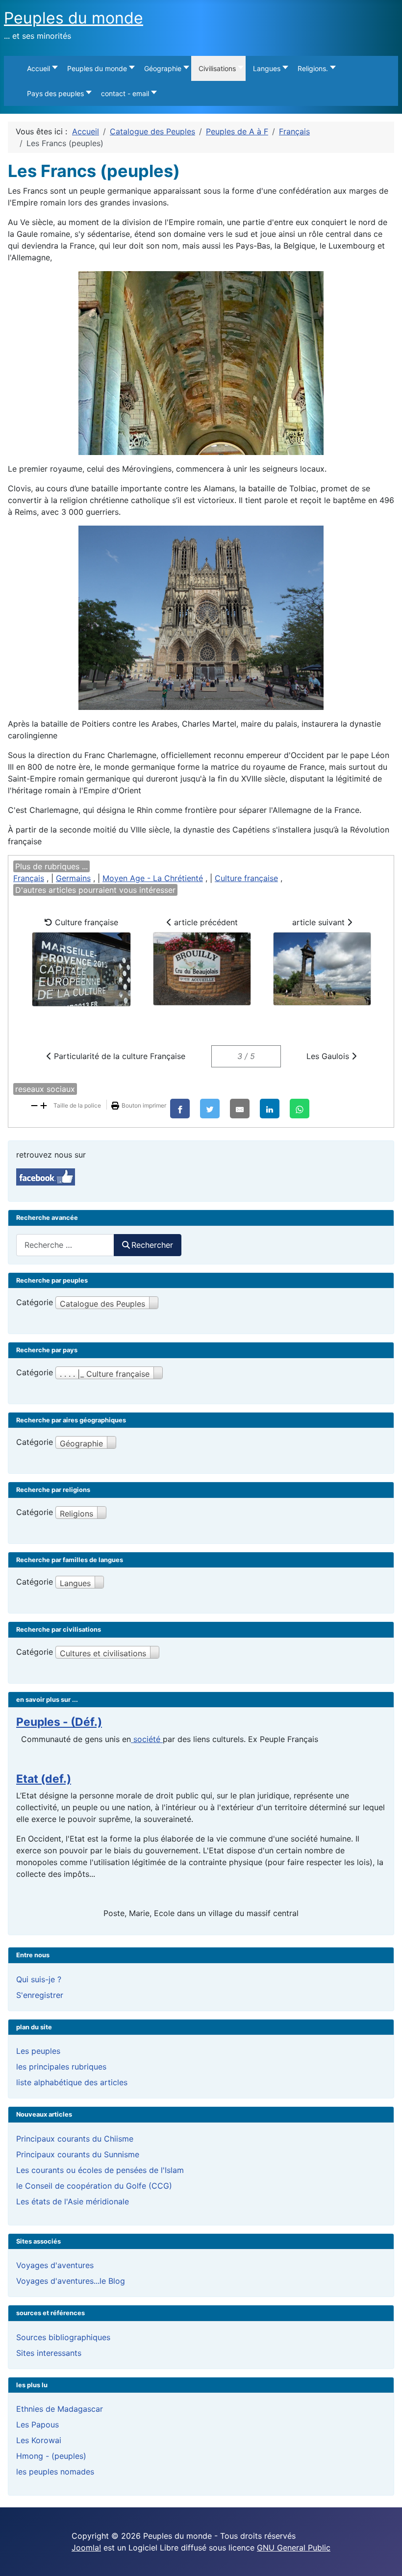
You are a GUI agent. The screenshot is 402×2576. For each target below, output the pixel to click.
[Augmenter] (44, 1105)
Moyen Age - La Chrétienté (153, 878)
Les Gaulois (329, 1056)
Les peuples (38, 2051)
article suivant (320, 922)
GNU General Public (294, 2548)
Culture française (246, 878)
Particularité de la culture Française (118, 1056)
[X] (210, 1109)
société (147, 1739)
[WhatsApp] (300, 1109)
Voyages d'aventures (55, 2265)
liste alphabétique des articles (72, 2082)
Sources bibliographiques (63, 2337)
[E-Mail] (240, 1109)
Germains (73, 878)
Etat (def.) (44, 1779)
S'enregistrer (40, 1995)
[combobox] (65, 1245)
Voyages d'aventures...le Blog (71, 2281)
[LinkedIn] (270, 1109)
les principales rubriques (61, 2067)
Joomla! (86, 2548)
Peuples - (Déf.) (59, 1722)
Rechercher (152, 1245)
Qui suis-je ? (39, 1979)
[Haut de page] (385, 2558)
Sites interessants (49, 2353)
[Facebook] (180, 1109)
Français (29, 878)
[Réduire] (34, 1105)
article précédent (205, 922)
